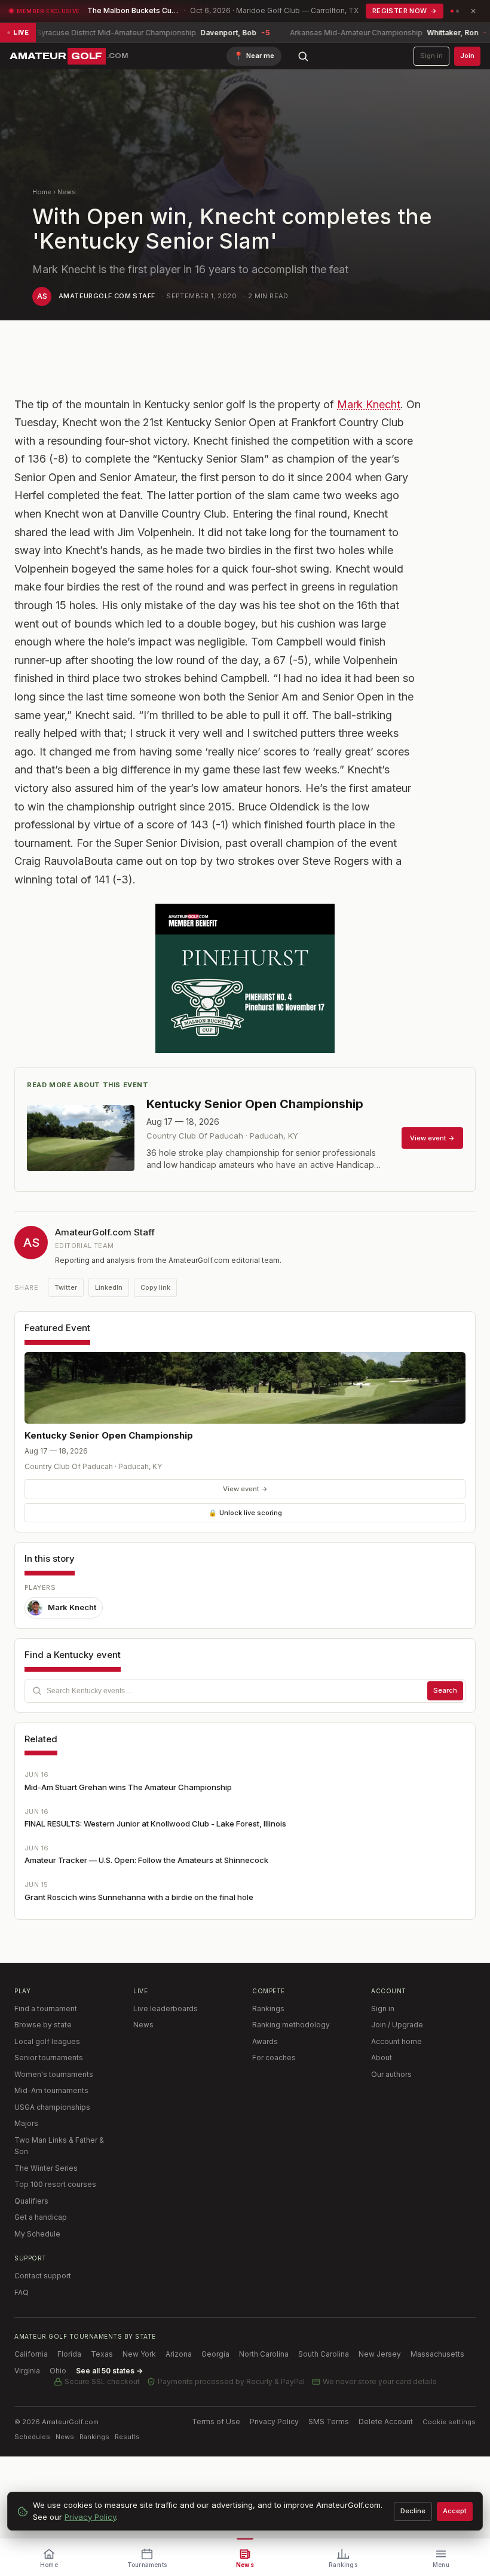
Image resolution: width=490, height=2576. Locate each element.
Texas (102, 2354)
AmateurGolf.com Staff (107, 296)
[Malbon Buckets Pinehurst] (245, 978)
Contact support (43, 2276)
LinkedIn (109, 1287)
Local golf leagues (47, 2041)
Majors (26, 2123)
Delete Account (386, 2421)
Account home (396, 2041)
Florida (69, 2354)
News (67, 192)
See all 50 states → (109, 2371)
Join (467, 56)
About (382, 2058)
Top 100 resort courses (55, 2184)
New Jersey (380, 2354)
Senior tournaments (49, 2058)
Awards (265, 2041)
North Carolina (264, 2354)
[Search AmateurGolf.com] (303, 56)
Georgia (215, 2354)
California (31, 2354)
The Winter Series (46, 2168)
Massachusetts (437, 2354)
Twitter (66, 1287)
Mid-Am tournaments (51, 2090)
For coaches (274, 2058)
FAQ (22, 2292)
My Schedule (37, 2234)
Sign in (431, 56)
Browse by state (43, 2025)
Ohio (58, 2371)
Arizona (179, 2354)
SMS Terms (329, 2421)
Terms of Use (216, 2421)
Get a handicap (41, 2217)
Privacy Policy (274, 2421)
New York (139, 2354)
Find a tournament (46, 2009)
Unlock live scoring (245, 1513)
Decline (413, 2511)
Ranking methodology (291, 2025)
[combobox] (245, 1691)
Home (42, 192)
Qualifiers (31, 2201)
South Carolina (324, 2354)
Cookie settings (449, 2422)
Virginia (27, 2371)
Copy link (155, 1287)
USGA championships (52, 2107)
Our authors (391, 2074)
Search (445, 1690)
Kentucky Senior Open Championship (109, 1435)
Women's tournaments (54, 2074)
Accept (455, 2511)
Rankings (268, 2009)
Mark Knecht (369, 404)
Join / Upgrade (397, 2025)
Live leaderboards (166, 2009)
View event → (245, 1489)
